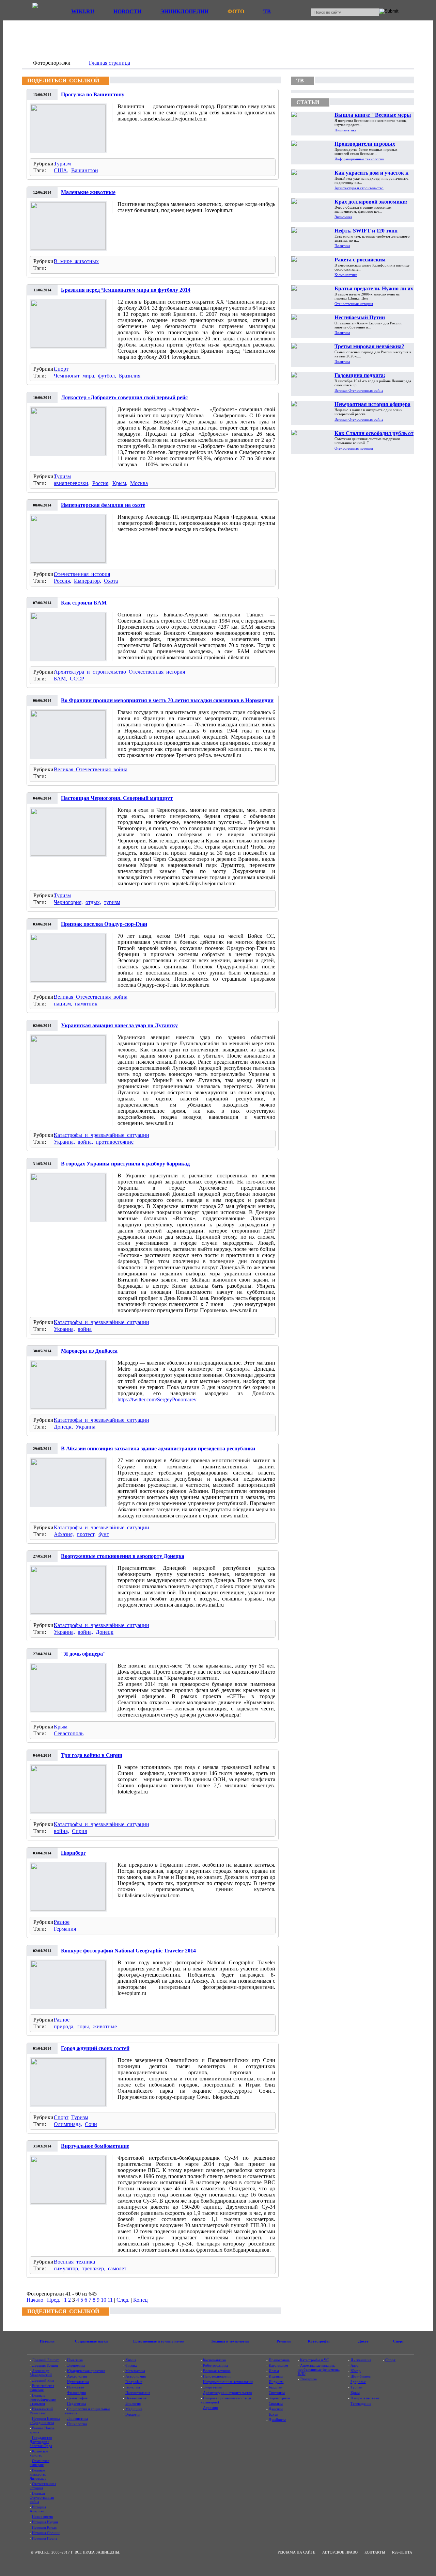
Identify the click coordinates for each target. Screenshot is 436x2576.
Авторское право (340, 2552)
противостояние (115, 1142)
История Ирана (45, 2538)
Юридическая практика (86, 2371)
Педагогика (77, 2403)
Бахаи (274, 2414)
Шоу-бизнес (361, 2376)
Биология (133, 2403)
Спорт (61, 369)
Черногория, (68, 902)
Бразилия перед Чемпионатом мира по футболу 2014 (126, 290)
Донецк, (63, 1427)
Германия (65, 1929)
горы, (84, 2026)
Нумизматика (345, 130)
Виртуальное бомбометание (95, 2146)
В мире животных (76, 261)
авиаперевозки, (72, 483)
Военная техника (74, 2262)
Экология (133, 2414)
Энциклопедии (184, 11)
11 (110, 2300)
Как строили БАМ (84, 603)
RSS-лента (402, 2552)
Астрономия (136, 2376)
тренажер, (94, 2268)
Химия (131, 2360)
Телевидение (361, 2403)
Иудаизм (276, 2376)
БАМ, (60, 679)
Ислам (274, 2371)
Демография (77, 2398)
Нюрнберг (73, 1853)
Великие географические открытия (43, 2399)
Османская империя (40, 2463)
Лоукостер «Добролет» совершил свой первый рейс (124, 397)
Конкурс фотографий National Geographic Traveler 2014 (128, 1951)
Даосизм (276, 2409)
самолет (117, 2268)
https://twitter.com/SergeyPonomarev (157, 1399)
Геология (133, 2387)
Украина (85, 1427)
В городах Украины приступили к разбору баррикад (125, 1164)
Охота (111, 581)
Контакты (375, 2552)
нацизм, (63, 1004)
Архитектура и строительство (90, 672)
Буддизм (276, 2387)
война (85, 1329)
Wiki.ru (83, 11)
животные (105, 2026)
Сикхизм (276, 2403)
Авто (355, 2365)
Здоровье (358, 2382)
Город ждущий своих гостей (95, 2048)
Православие (279, 2360)
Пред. (54, 2300)
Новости (127, 11)
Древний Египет (45, 2360)
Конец (141, 2300)
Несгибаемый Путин (360, 317)
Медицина (134, 2409)
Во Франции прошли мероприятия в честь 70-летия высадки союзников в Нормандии (167, 700)
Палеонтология (138, 2393)
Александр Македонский (41, 2373)
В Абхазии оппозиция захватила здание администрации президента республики (158, 1448)
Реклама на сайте (297, 2552)
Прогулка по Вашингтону (93, 94)
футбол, (107, 376)
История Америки (38, 2509)
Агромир (211, 2408)
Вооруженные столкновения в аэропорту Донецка (123, 1556)
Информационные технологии (359, 159)
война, (85, 1142)
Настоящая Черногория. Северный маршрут (117, 798)
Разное (62, 1922)
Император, (88, 581)
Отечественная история (82, 574)
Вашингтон (85, 170)
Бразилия (130, 376)
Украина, (64, 1142)
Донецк (105, 1632)
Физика (131, 2365)
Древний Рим (43, 2380)
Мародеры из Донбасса (89, 1351)
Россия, (101, 483)
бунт (104, 1534)
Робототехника (215, 2365)
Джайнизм (277, 2420)
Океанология (136, 2398)
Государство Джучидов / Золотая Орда (41, 2442)
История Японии (46, 2533)
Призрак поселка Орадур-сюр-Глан (104, 924)
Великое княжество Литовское (38, 2474)
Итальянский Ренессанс (41, 2411)
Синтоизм (277, 2393)
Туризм (62, 164)
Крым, (120, 483)
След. (123, 2300)
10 (104, 2300)
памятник (86, 1004)
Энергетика (212, 2387)
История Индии (45, 2522)
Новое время (42, 2516)
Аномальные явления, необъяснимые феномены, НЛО (319, 2369)
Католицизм (278, 2365)
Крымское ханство (39, 2453)
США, (61, 170)
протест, (86, 1534)
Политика (342, 246)
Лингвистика (77, 2418)
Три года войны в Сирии (92, 1755)
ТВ (267, 11)
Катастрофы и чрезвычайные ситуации (102, 1135)
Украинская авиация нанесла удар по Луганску (119, 1025)
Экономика (343, 217)
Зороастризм (279, 2398)
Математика (135, 2371)
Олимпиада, (68, 2124)
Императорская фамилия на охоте (103, 505)
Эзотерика (308, 2379)
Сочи (91, 2124)
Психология (77, 2424)
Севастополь (69, 1733)
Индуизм (276, 2382)
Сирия (79, 1831)
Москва (139, 483)
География (134, 2382)
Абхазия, (64, 1534)
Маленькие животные (88, 192)
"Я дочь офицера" (83, 1654)
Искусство (76, 2387)
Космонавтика (346, 275)
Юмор (356, 2371)
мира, (89, 376)
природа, (64, 2026)
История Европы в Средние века (45, 2420)
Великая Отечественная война (91, 769)
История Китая (44, 2527)
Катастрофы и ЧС (314, 2360)
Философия (76, 2393)
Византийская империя (42, 2388)
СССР (77, 679)
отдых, (93, 902)
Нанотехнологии (217, 2376)
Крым (61, 1727)
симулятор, (67, 2268)
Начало (35, 2300)
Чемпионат (67, 376)
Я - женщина (361, 2360)
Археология (77, 2376)
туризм (112, 902)
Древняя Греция (45, 2365)
